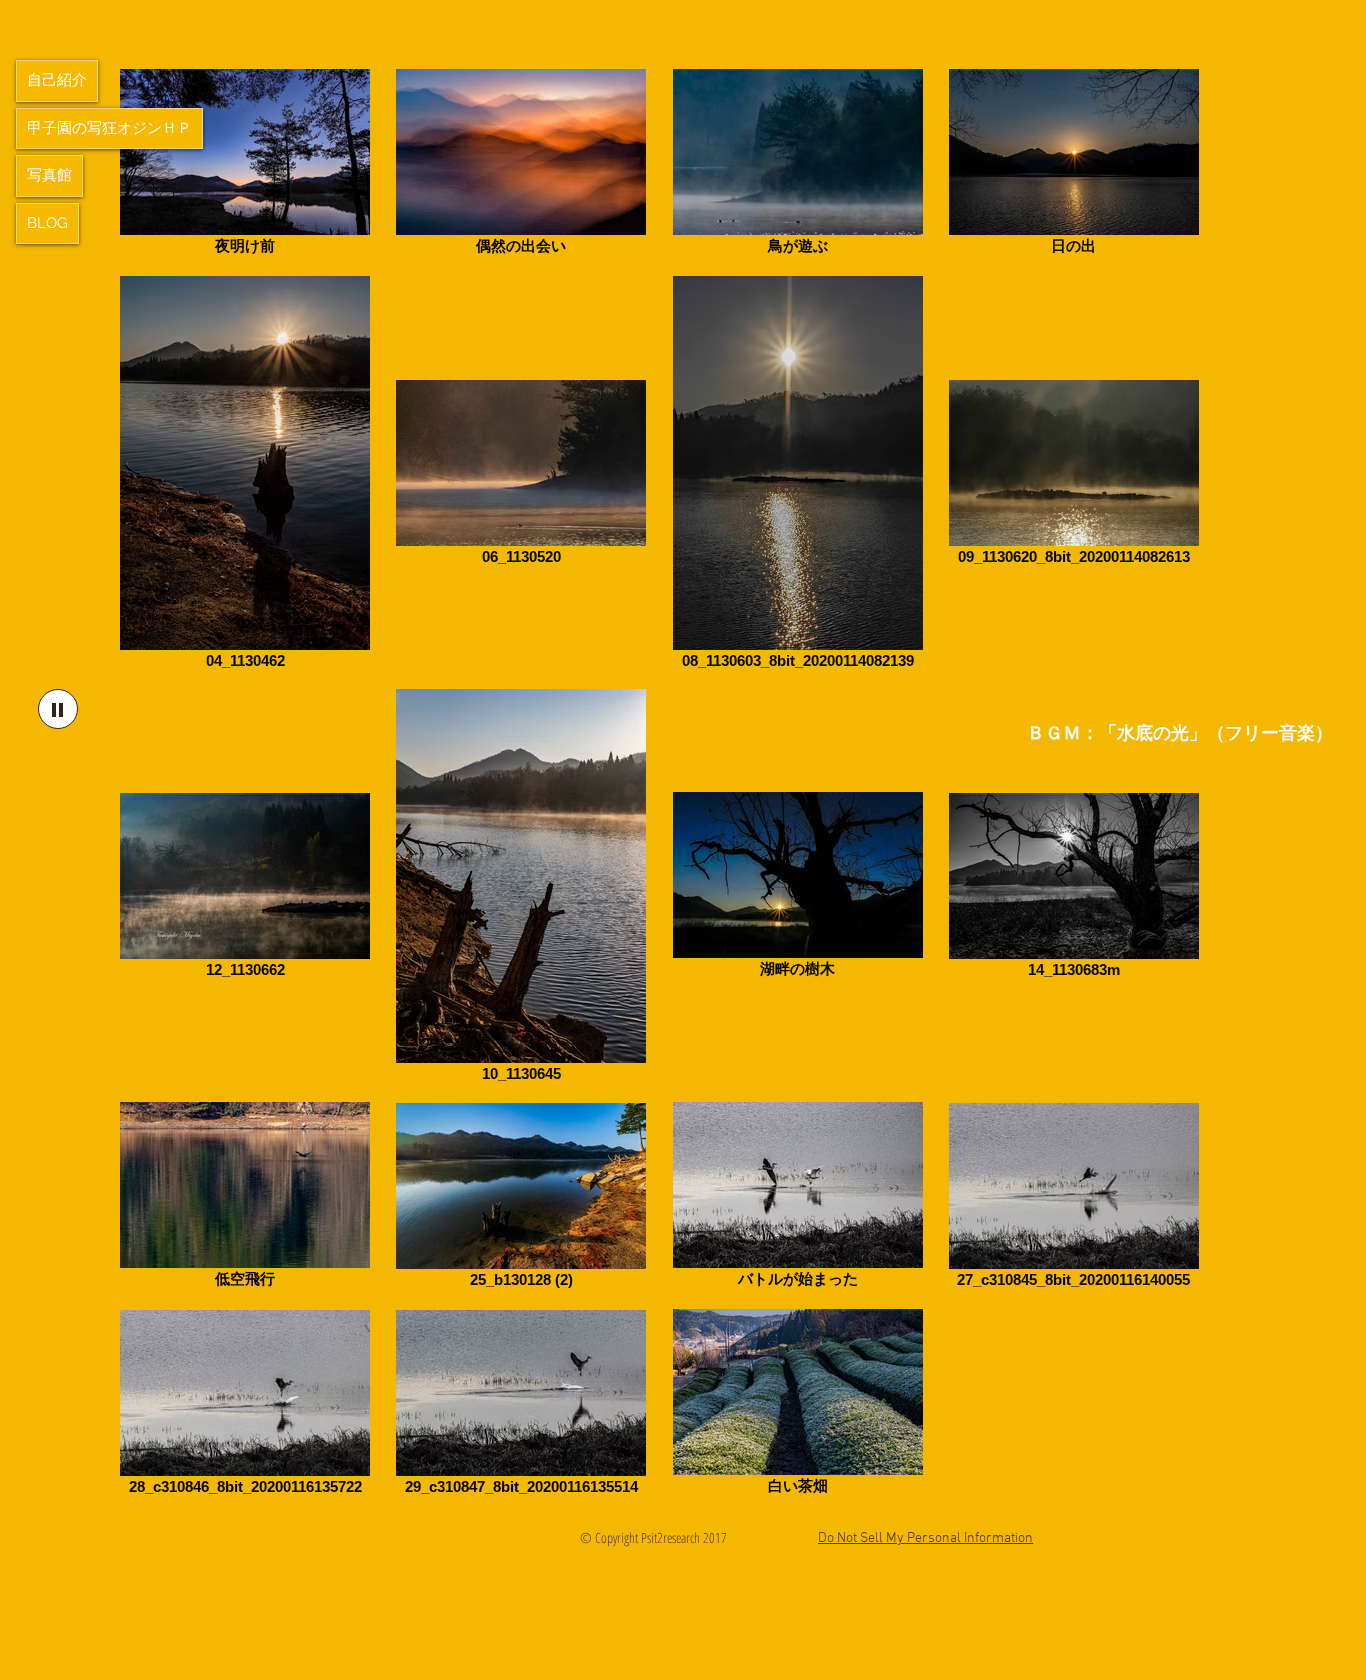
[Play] (58, 709)
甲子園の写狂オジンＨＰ (109, 128)
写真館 (49, 175)
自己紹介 (57, 80)
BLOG (47, 223)
